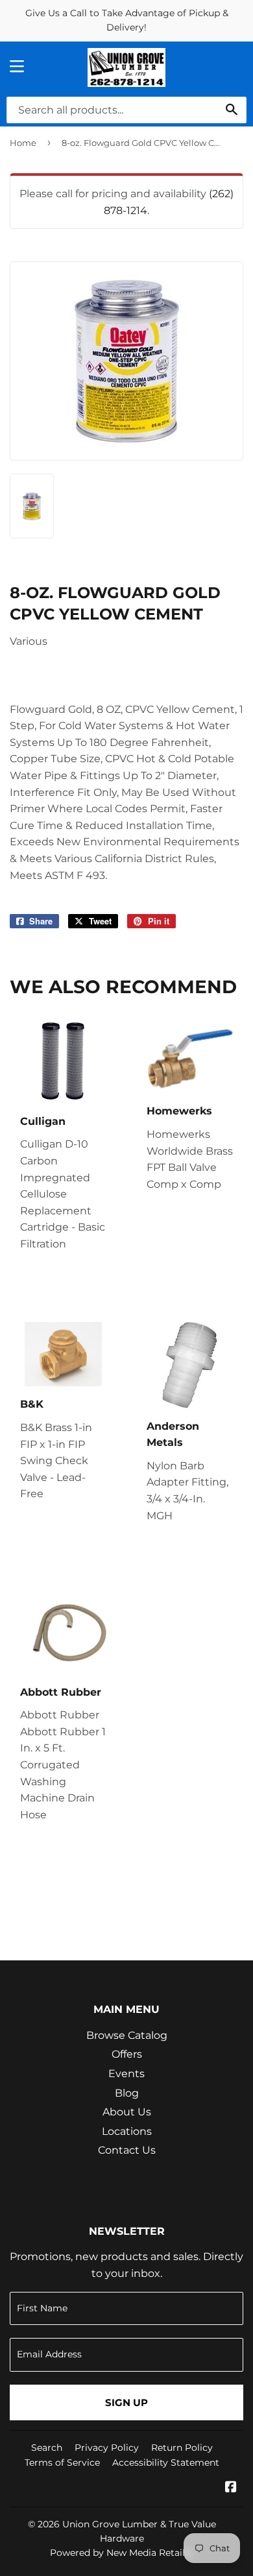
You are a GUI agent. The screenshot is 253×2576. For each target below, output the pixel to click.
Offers (127, 2054)
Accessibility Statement (166, 2462)
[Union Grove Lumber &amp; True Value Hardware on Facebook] (231, 2488)
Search (47, 2448)
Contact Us (127, 2150)
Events (126, 2074)
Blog (127, 2093)
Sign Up (126, 2402)
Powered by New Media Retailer (122, 2553)
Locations (127, 2131)
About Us (127, 2112)
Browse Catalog (127, 2035)
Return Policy (182, 2448)
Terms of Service (62, 2462)
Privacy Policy (107, 2448)
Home (23, 143)
